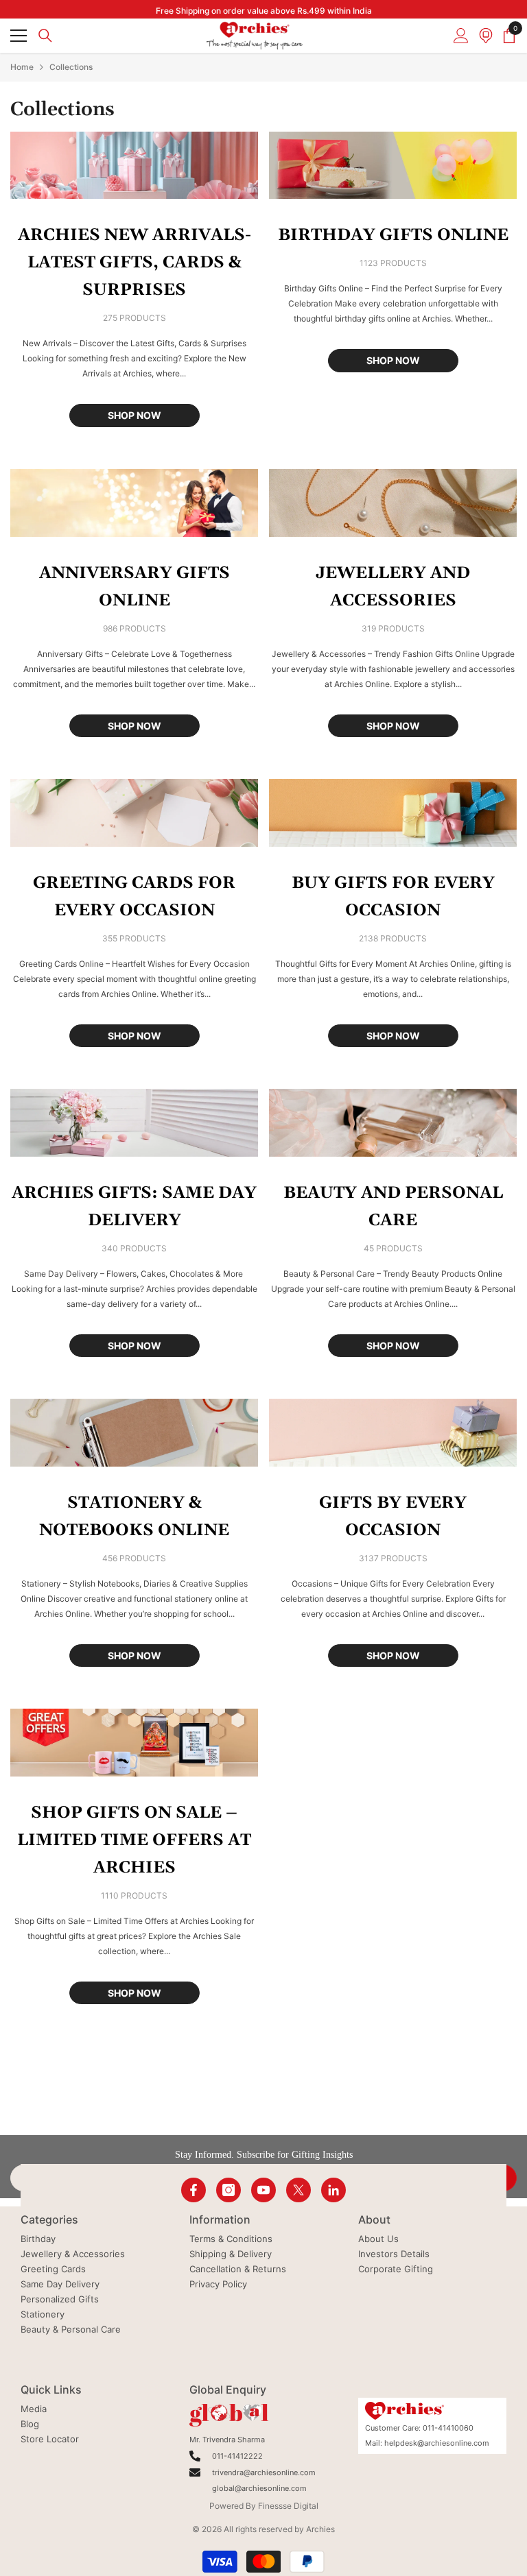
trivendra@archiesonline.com (264, 2472)
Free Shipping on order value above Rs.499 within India (264, 11)
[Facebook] (194, 2190)
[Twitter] (298, 2190)
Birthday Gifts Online (393, 235)
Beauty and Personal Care (393, 1207)
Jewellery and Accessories (393, 587)
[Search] (45, 36)
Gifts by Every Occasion (393, 1517)
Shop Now (134, 415)
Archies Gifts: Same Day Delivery (134, 1207)
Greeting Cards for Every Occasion (134, 897)
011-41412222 (237, 2456)
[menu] (19, 36)
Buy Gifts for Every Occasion (393, 897)
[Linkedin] (333, 2190)
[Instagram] (229, 2190)
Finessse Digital (288, 2506)
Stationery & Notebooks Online (134, 1517)
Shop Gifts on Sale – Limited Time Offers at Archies (134, 1840)
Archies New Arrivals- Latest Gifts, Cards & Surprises (134, 263)
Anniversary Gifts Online (134, 587)
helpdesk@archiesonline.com (437, 2443)
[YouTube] (263, 2190)
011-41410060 (448, 2428)
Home (22, 67)
